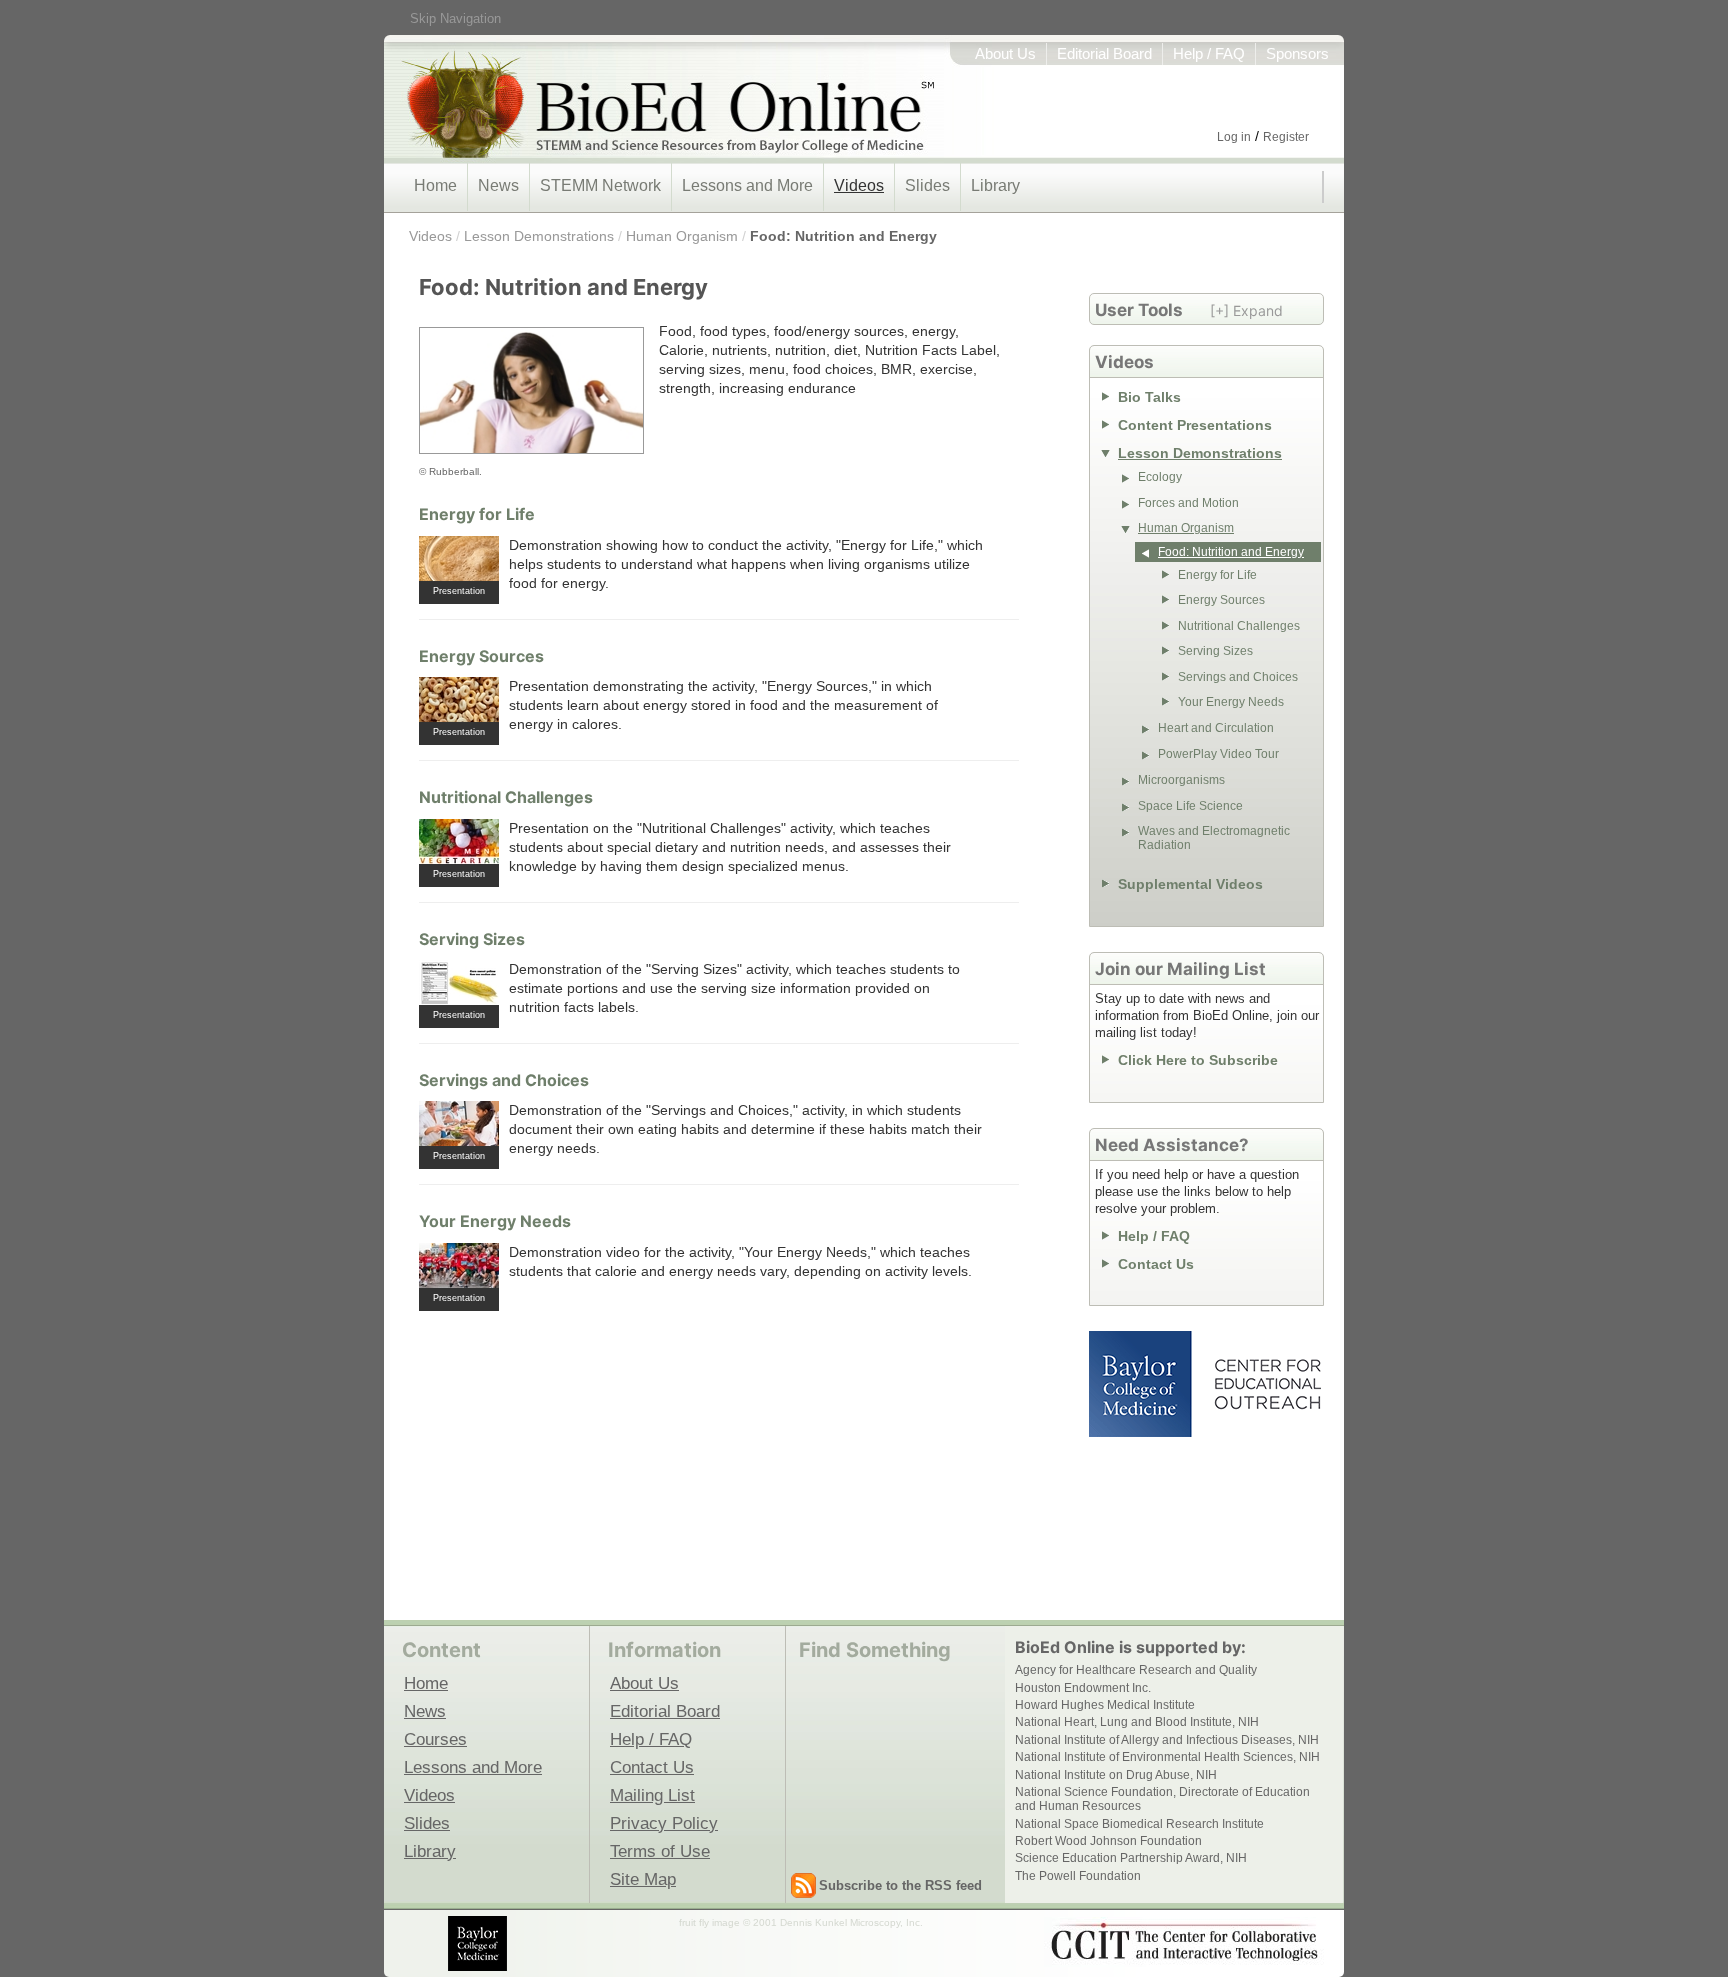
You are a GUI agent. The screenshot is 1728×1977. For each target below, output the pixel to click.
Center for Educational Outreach (1266, 1384)
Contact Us (1156, 1264)
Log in (1234, 137)
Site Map (643, 1879)
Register (1286, 137)
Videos (859, 185)
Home (435, 185)
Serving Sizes (472, 939)
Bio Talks (1149, 397)
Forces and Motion (1188, 503)
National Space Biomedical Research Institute (1139, 1824)
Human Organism (682, 236)
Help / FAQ (1209, 54)
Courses (435, 1739)
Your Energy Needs (495, 1221)
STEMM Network (600, 185)
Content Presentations (1195, 425)
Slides (927, 185)
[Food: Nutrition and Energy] (531, 391)
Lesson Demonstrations (539, 236)
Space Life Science (1190, 806)
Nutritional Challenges (506, 797)
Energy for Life (477, 514)
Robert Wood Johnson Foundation (1108, 1841)
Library (995, 185)
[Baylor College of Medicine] (479, 1943)
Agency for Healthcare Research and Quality (1136, 1670)
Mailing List (652, 1795)
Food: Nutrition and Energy (843, 236)
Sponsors (1297, 54)
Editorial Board (1104, 54)
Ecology (1160, 477)
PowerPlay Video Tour (1218, 754)
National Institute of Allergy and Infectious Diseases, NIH (1167, 1740)
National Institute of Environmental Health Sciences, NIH (1167, 1757)
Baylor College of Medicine (1142, 1384)
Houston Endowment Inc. (1083, 1688)
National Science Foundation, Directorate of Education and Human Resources (1162, 1799)
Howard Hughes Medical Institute (1105, 1705)
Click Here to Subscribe (1198, 1060)
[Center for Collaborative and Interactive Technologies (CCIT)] (1184, 1942)
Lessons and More (747, 185)
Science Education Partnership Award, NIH (1131, 1858)
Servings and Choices (504, 1080)
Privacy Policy (664, 1823)
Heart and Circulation (1216, 728)
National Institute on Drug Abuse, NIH (1116, 1775)
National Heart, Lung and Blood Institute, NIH (1137, 1722)
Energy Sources (481, 656)
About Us (1005, 54)
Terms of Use (660, 1851)
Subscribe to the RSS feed (900, 1885)
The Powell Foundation (1078, 1876)
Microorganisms (1181, 780)
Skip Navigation (455, 18)
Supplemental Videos (1190, 884)
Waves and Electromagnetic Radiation (1214, 838)
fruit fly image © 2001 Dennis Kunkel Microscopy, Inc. (801, 1922)
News (498, 185)
